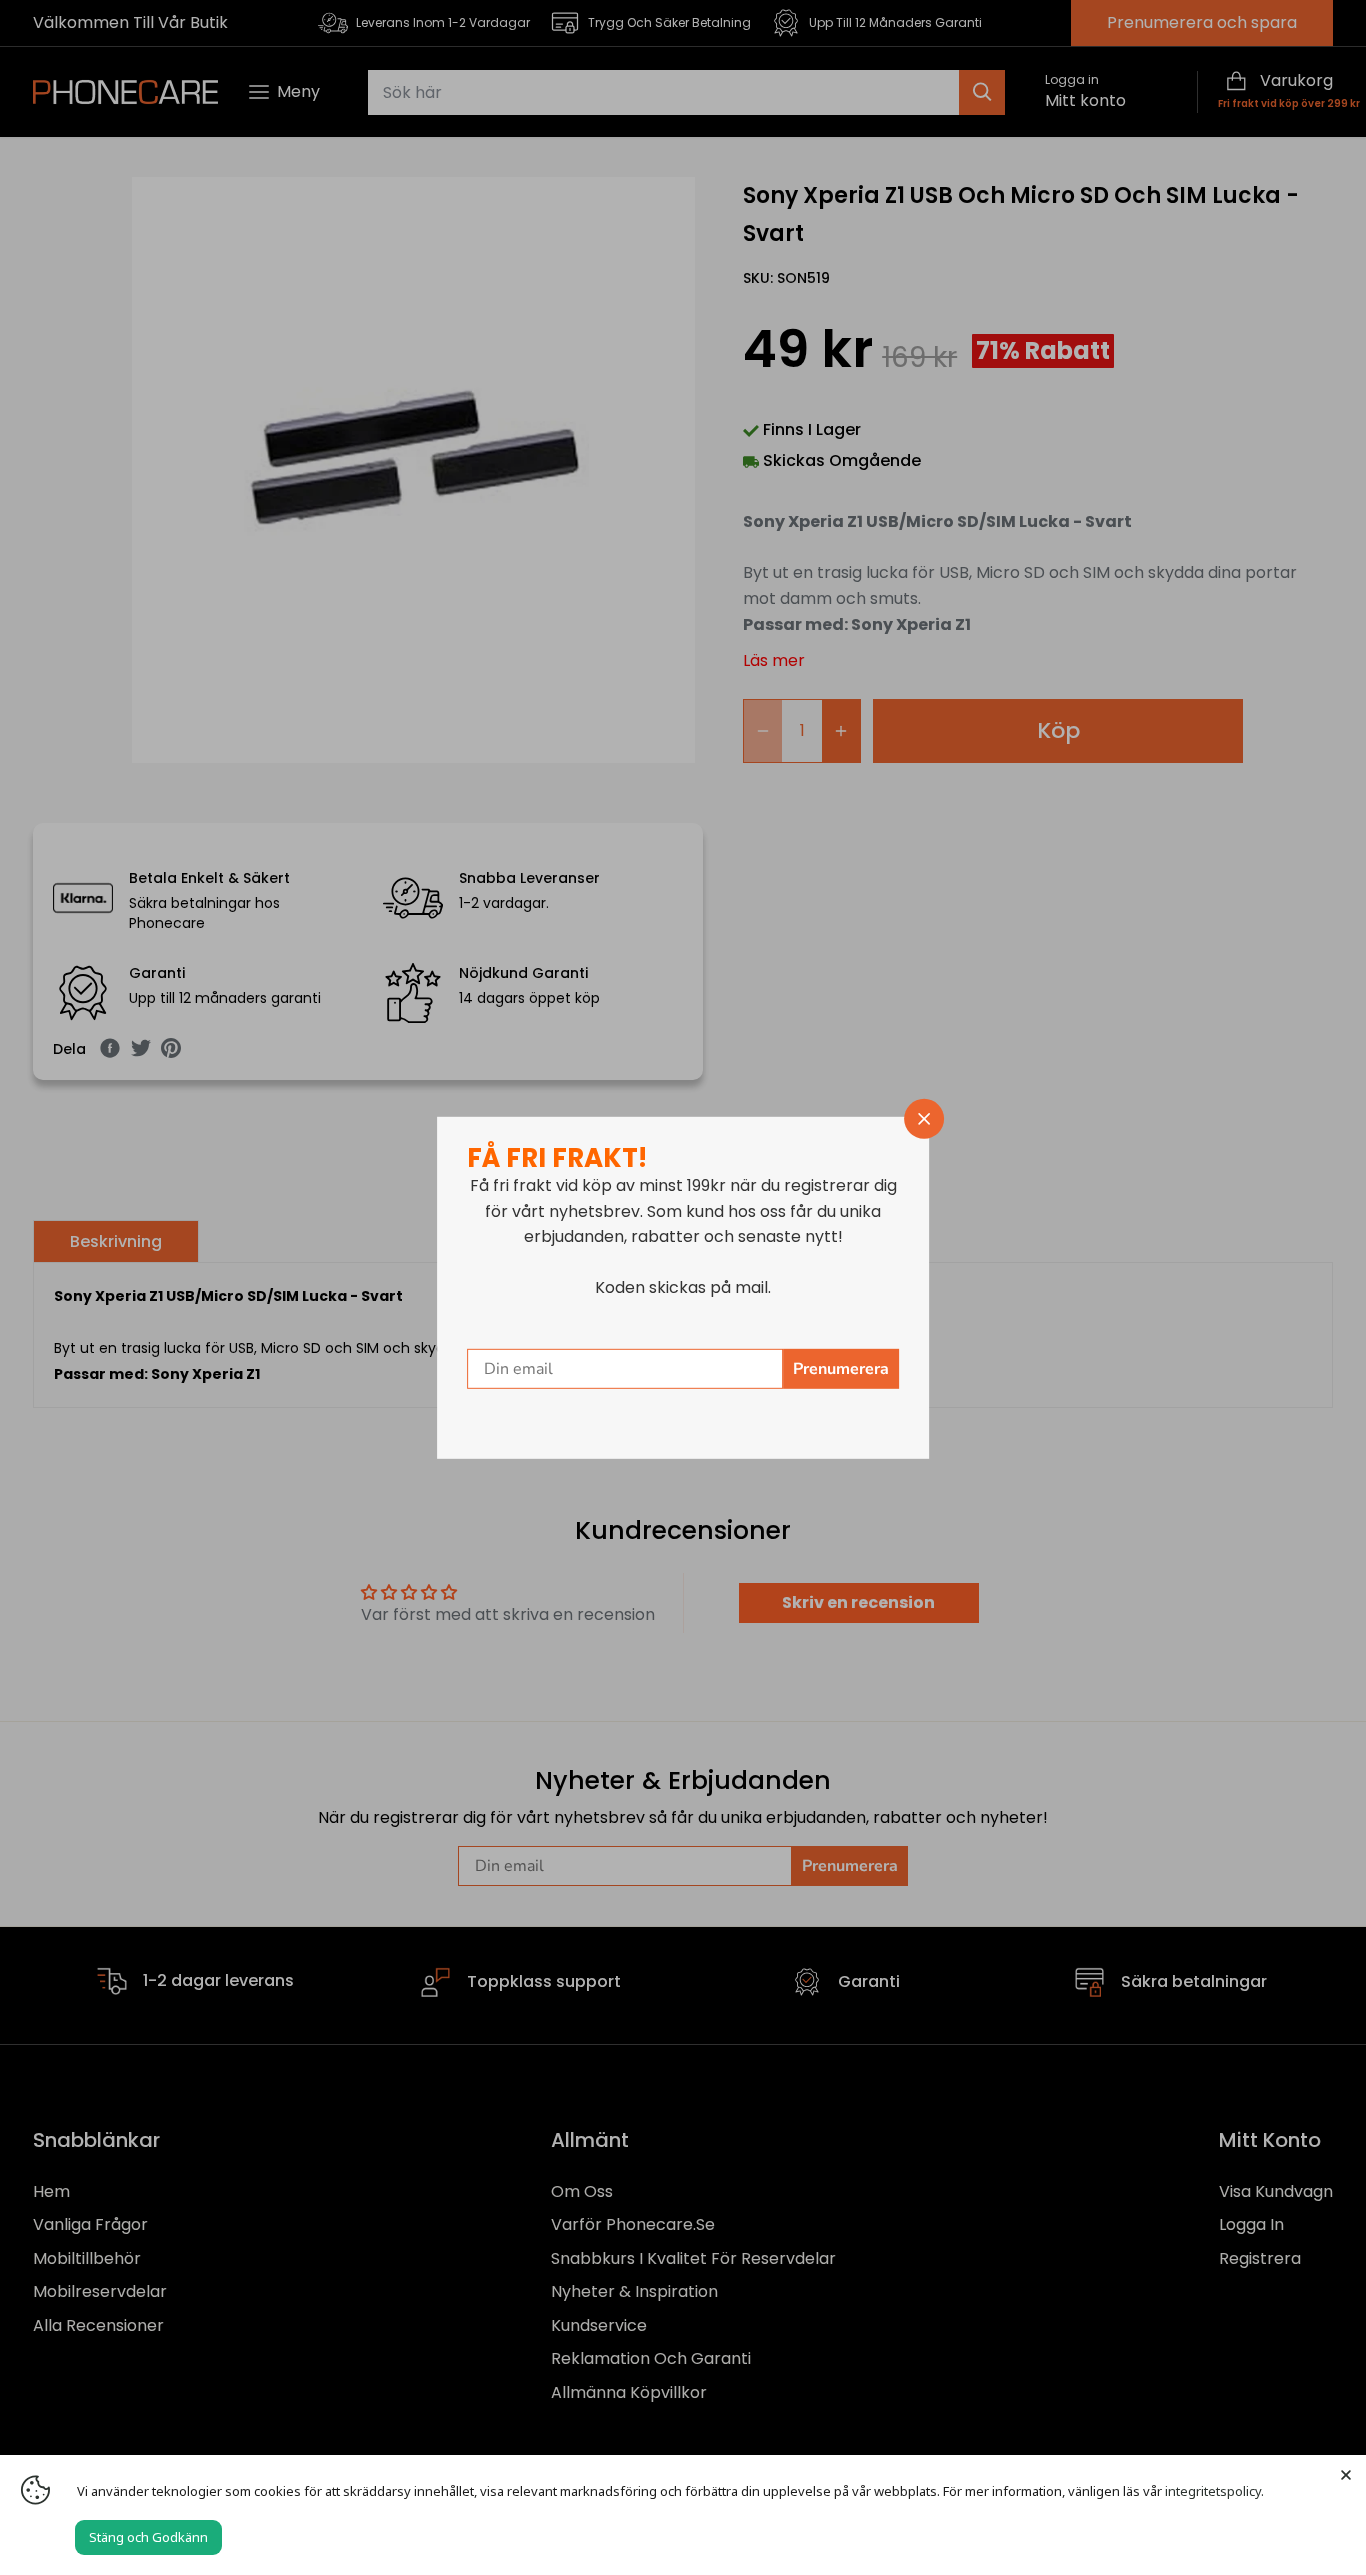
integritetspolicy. (1214, 2491)
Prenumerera (841, 1369)
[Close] (1346, 2475)
